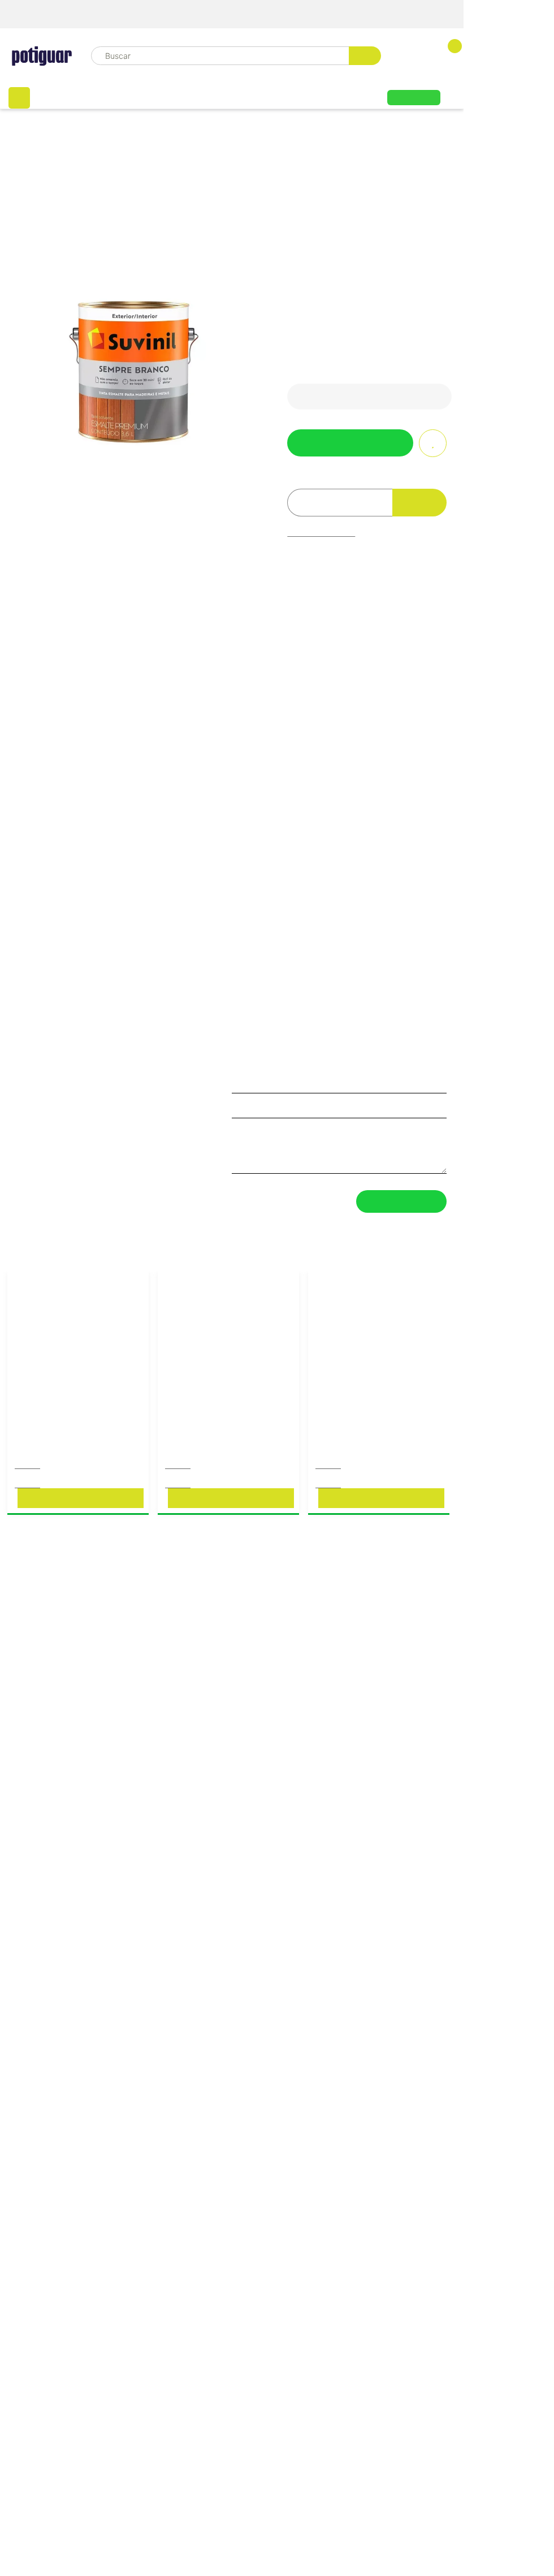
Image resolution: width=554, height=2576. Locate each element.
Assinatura (414, 96)
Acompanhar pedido (259, 14)
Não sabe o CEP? (321, 527)
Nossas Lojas (355, 14)
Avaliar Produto (401, 1212)
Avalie (342, 249)
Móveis (68, 94)
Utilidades (342, 94)
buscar (346, 55)
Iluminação (272, 94)
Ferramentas (137, 94)
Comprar (80, 1509)
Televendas (433, 14)
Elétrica (206, 94)
